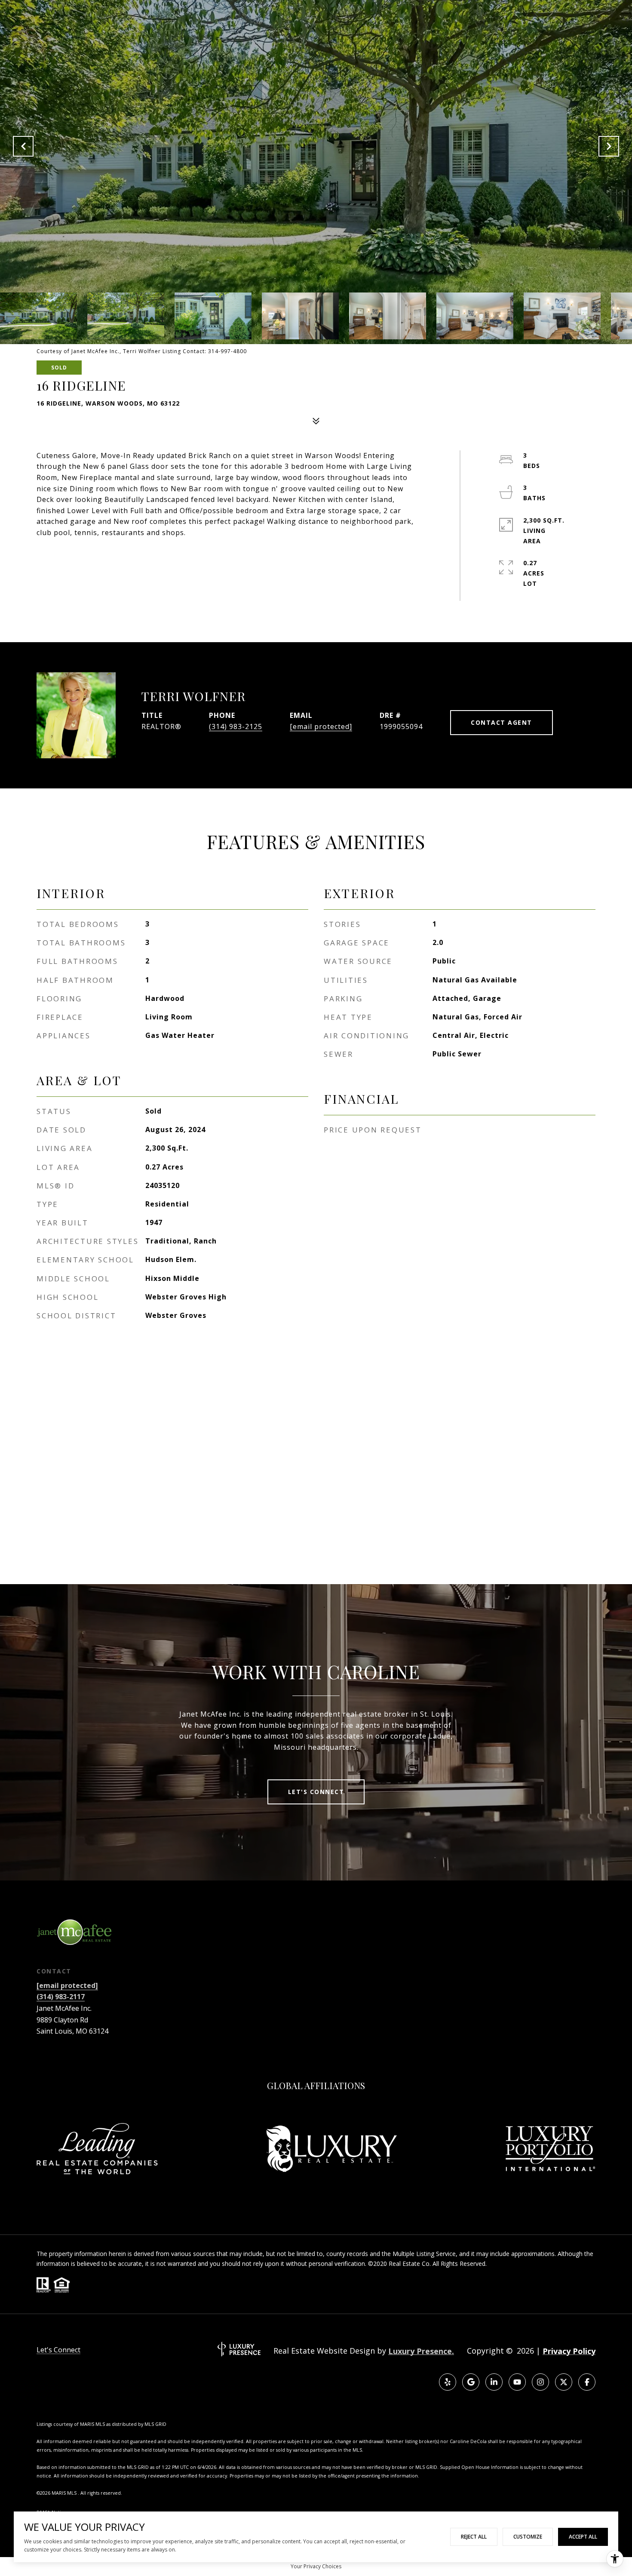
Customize (528, 2537)
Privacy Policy (569, 2351)
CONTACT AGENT (502, 722)
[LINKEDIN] (494, 2382)
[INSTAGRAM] (540, 2382)
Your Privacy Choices (316, 2566)
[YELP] (448, 2382)
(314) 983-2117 (61, 1997)
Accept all (583, 2537)
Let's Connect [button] (316, 1792)
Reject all (474, 2537)
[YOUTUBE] (517, 2382)
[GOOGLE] (471, 2382)
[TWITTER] (564, 2382)
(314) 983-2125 (236, 726)
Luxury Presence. (421, 2351)
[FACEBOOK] (587, 2382)
